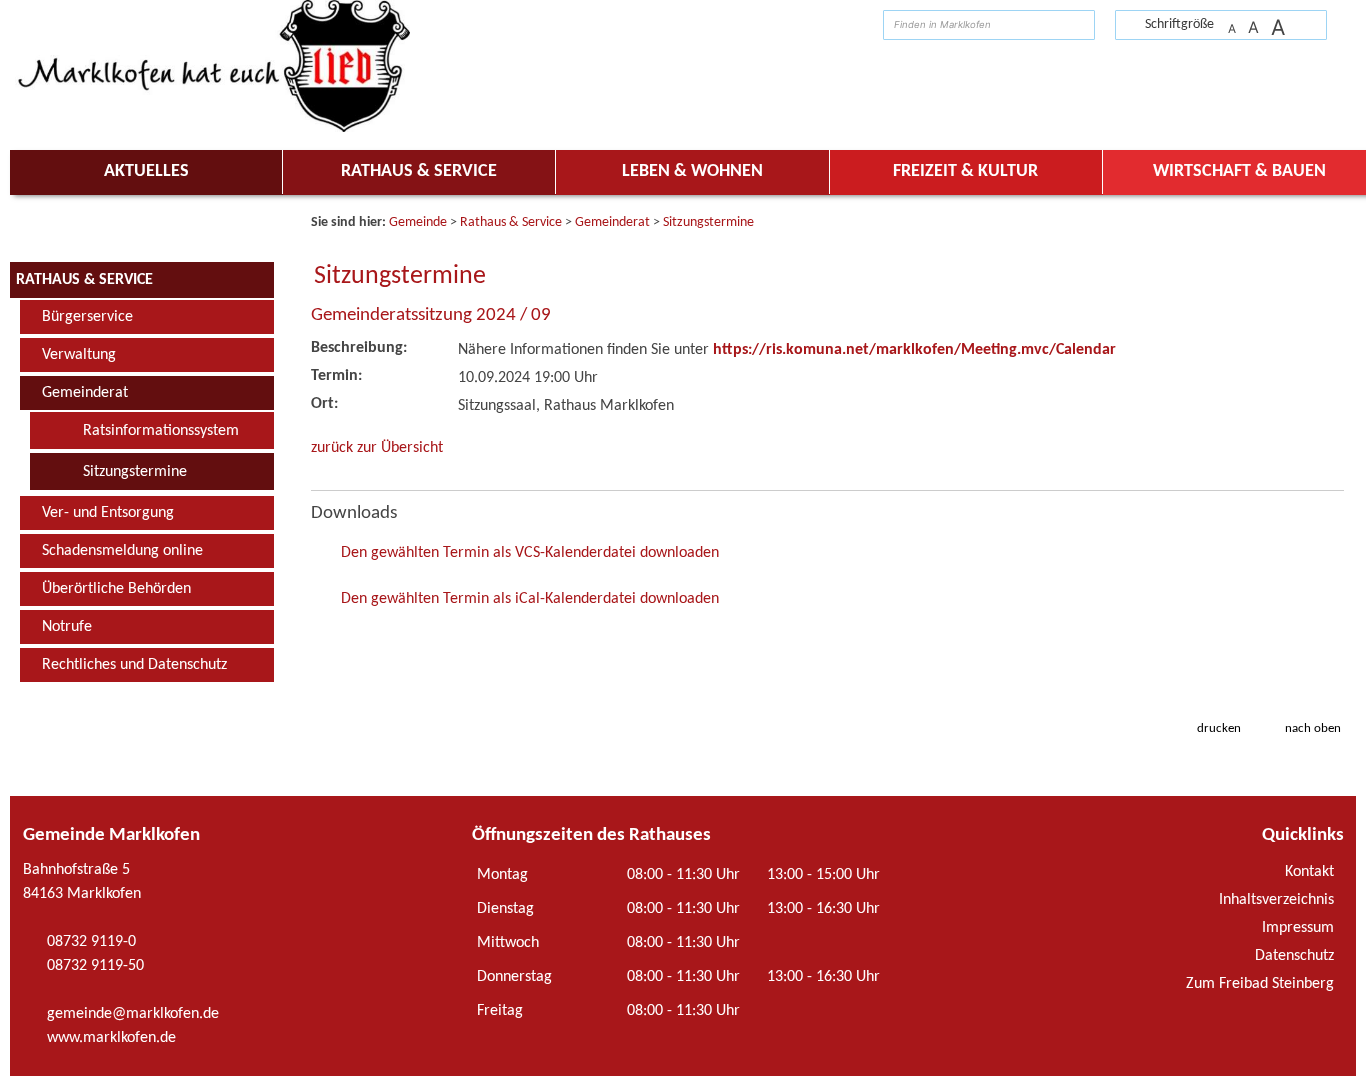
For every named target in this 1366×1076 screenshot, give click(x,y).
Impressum (1298, 928)
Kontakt (1309, 872)
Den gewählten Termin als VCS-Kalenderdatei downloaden (530, 553)
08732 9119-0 (91, 942)
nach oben (1313, 728)
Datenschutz (1294, 956)
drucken (1219, 728)
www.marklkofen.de (111, 1038)
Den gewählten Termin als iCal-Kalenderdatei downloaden (530, 599)
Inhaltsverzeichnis (1276, 900)
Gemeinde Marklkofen (111, 835)
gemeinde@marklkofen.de (133, 1014)
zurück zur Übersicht (377, 448)
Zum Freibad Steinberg (1260, 984)
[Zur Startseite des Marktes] (1336, 23)
